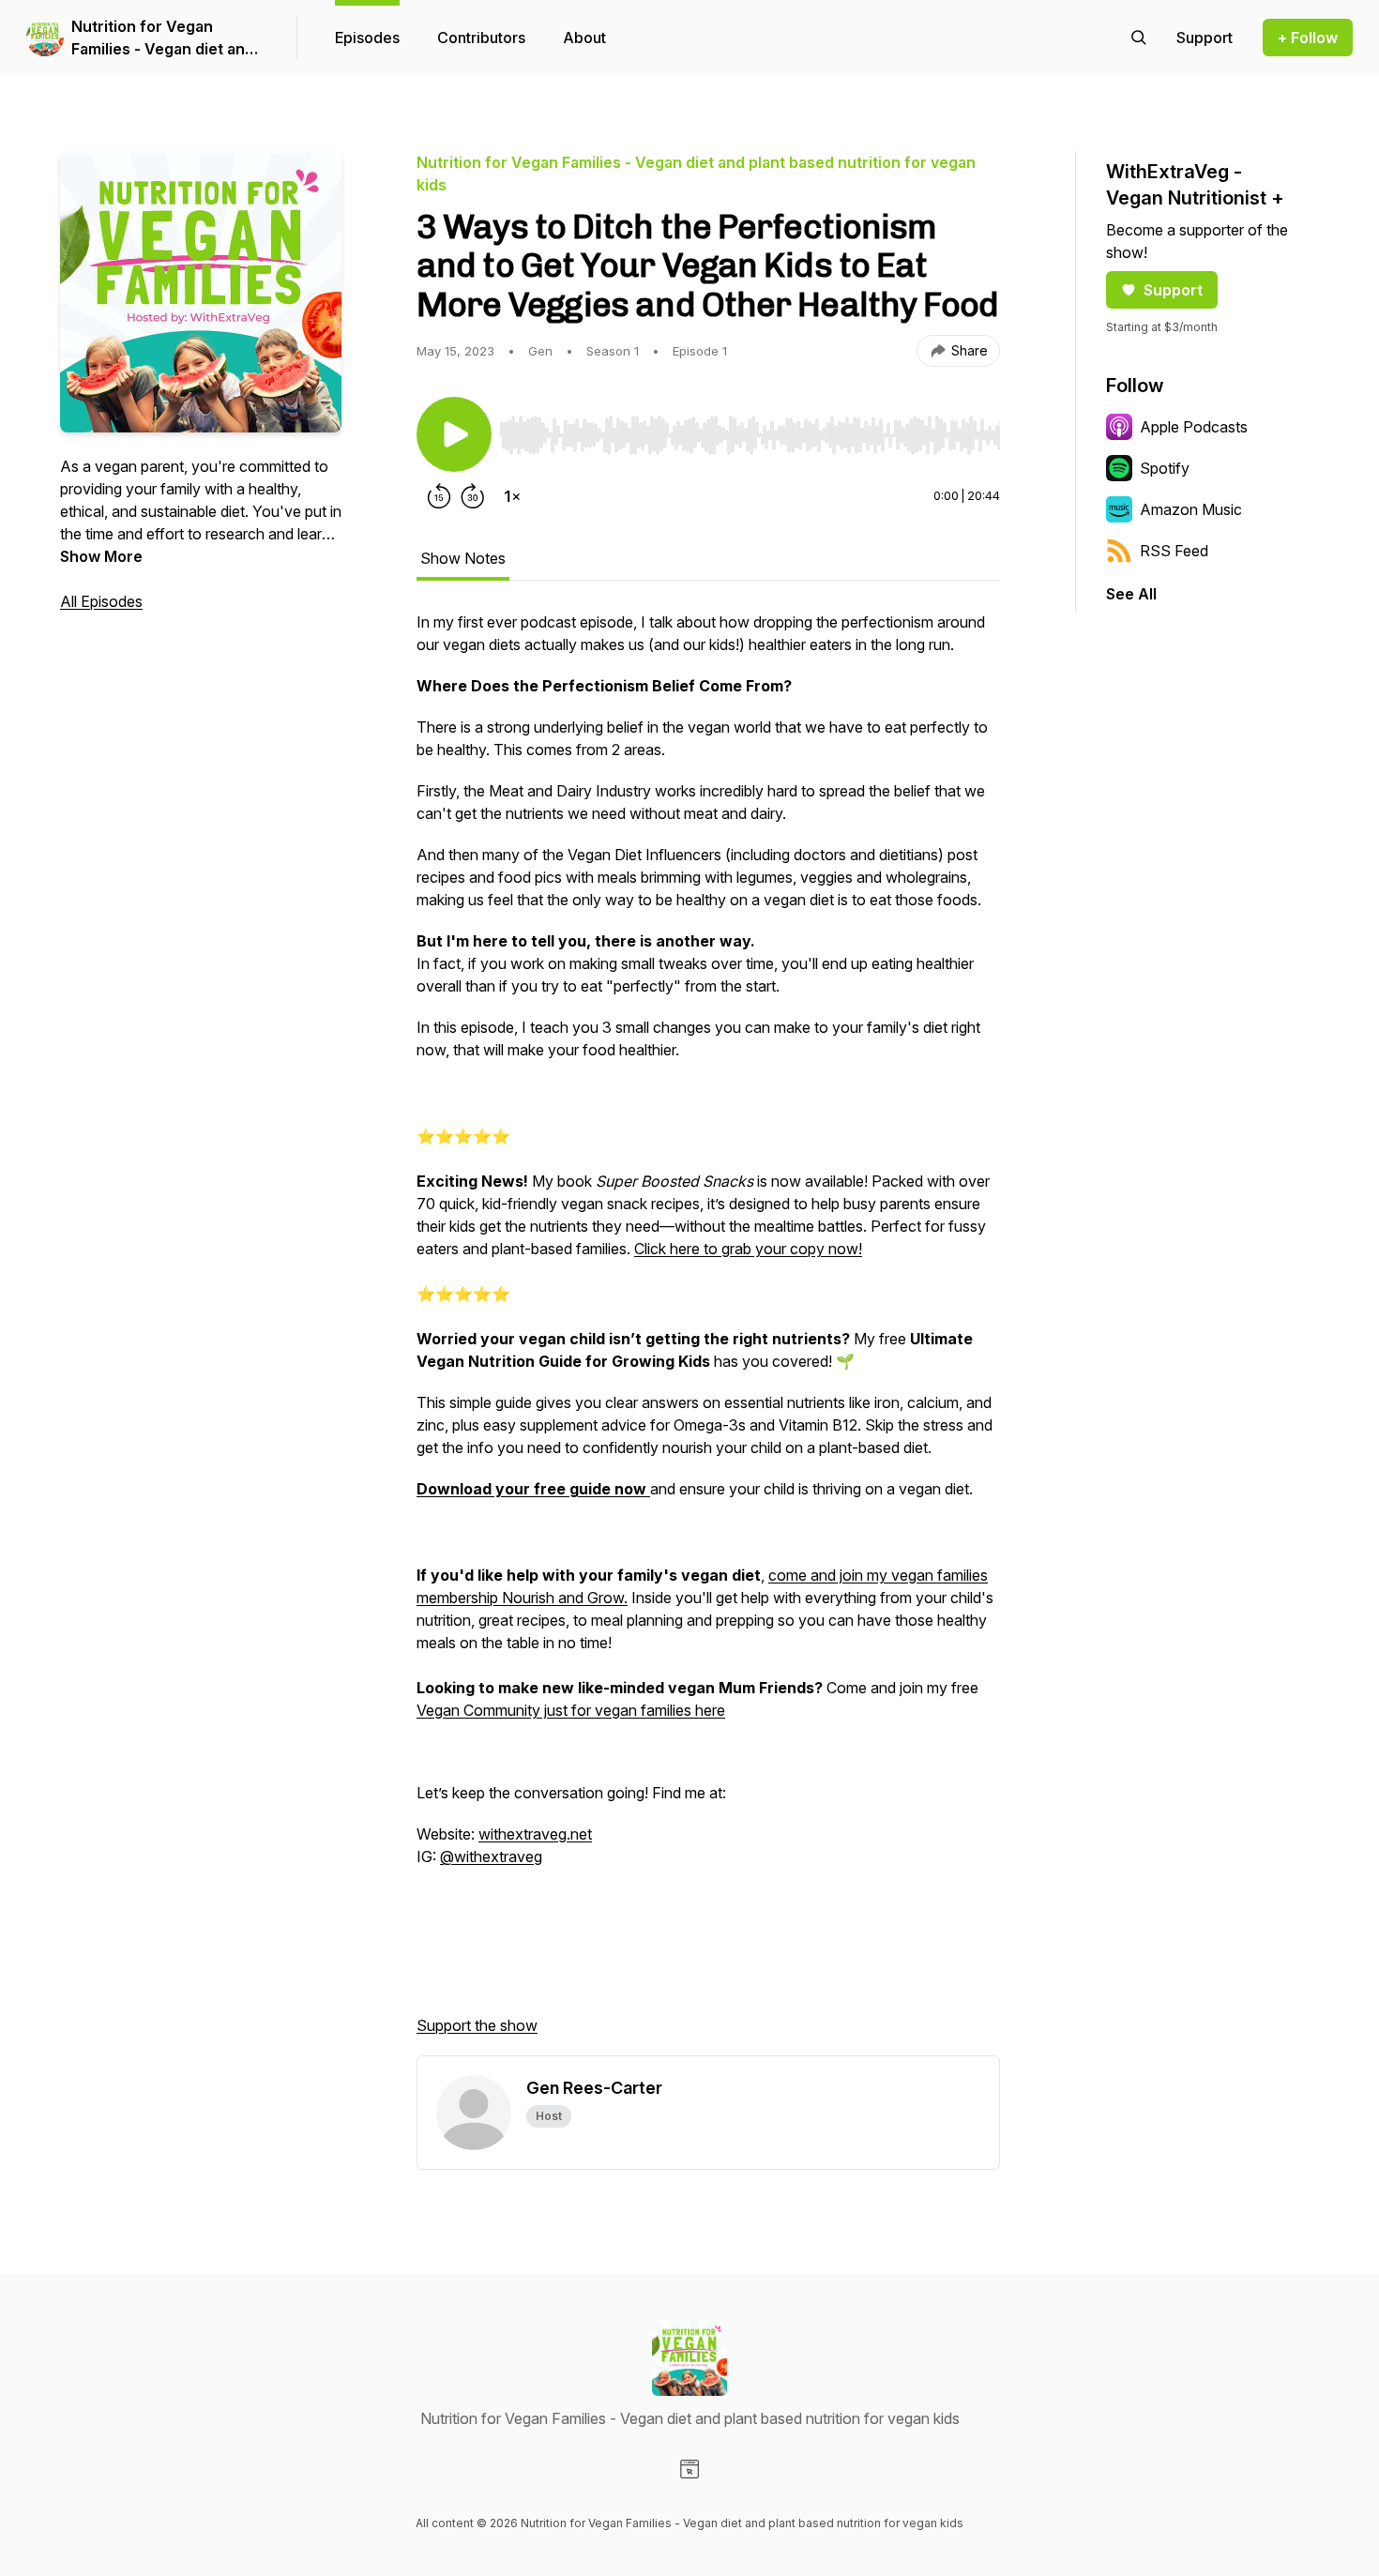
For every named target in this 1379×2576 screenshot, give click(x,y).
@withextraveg (491, 1856)
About (584, 38)
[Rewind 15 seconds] (439, 496)
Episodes (367, 38)
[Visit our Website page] (689, 2469)
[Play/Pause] (454, 434)
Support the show (477, 2025)
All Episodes (101, 601)
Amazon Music (1191, 509)
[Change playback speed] (512, 496)
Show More (101, 556)
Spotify (1165, 468)
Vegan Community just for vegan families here (571, 1710)
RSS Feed (1174, 551)
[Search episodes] (1139, 38)
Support (1173, 290)
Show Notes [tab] (463, 558)
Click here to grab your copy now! (748, 1249)
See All (1131, 594)
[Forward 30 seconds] (473, 496)
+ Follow (1308, 38)
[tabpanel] (708, 1333)
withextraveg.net (535, 1834)
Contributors (481, 38)
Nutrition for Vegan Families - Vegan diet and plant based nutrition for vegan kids (163, 38)
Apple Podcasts (1194, 427)
